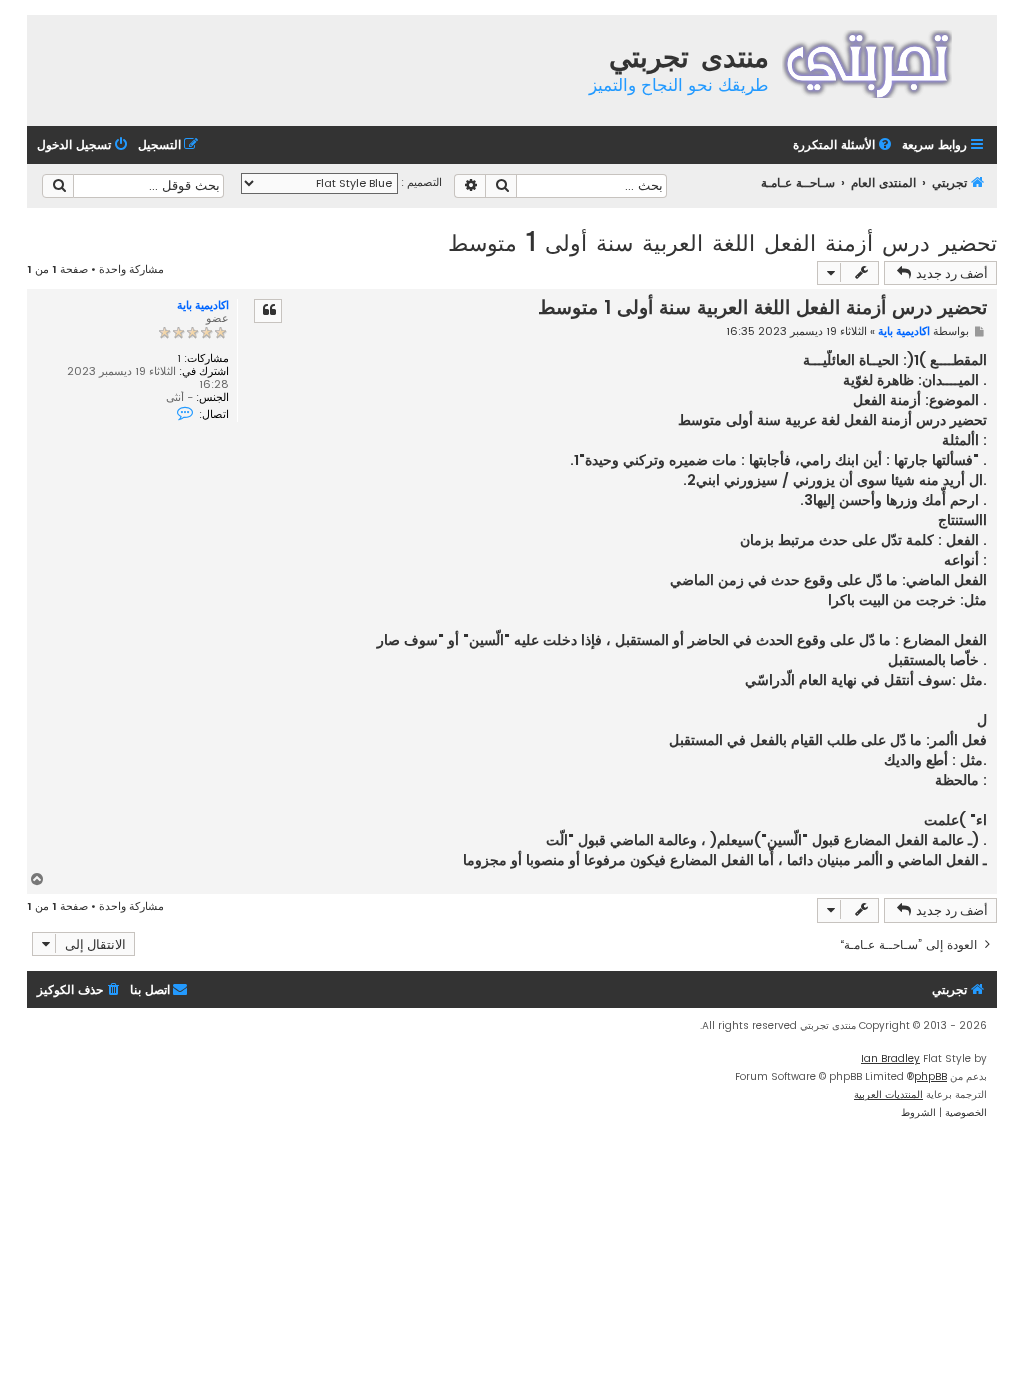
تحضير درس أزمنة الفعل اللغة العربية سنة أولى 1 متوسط (722, 241)
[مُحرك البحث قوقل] (58, 186)
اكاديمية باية (203, 305)
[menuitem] (844, 145)
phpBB (930, 1076)
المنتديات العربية (888, 1094)
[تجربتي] (880, 61)
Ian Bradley (890, 1058)
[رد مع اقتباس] (268, 311)
